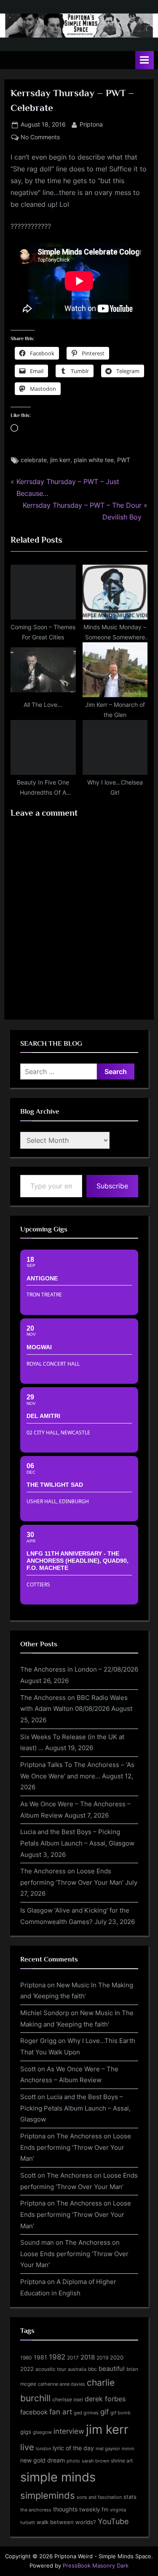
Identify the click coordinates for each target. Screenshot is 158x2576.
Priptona (91, 124)
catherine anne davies (62, 2384)
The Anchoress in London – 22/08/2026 (79, 1669)
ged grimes (86, 2413)
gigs (26, 2432)
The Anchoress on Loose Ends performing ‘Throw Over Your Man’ (76, 2147)
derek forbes (105, 2399)
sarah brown (95, 2461)
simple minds (58, 2477)
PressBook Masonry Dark (96, 2566)
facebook (34, 2412)
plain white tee (94, 460)
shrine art (122, 2461)
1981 (40, 2357)
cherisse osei (68, 2399)
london (43, 2449)
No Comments (40, 138)
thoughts (65, 2509)
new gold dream (43, 2460)
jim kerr (60, 460)
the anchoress (36, 2510)
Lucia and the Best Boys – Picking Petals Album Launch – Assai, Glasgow (75, 2108)
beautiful (112, 2369)
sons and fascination (99, 2497)
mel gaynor (108, 2449)
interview (69, 2431)
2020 (117, 2358)
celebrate (34, 460)
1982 (57, 2357)
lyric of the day (73, 2448)
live (27, 2447)
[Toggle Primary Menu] (145, 60)
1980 (26, 2358)
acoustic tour (51, 2369)
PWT (124, 460)
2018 (88, 2357)
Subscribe (112, 1186)
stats (130, 2497)
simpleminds (48, 2495)
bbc (92, 2369)
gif (104, 2412)
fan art (61, 2412)
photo (73, 2461)
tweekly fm (94, 2509)
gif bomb (121, 2413)
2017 (73, 2358)
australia (77, 2369)
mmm (128, 2449)
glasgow (42, 2432)
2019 (102, 2358)
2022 (27, 2369)
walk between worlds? (66, 2522)
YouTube (113, 2521)
